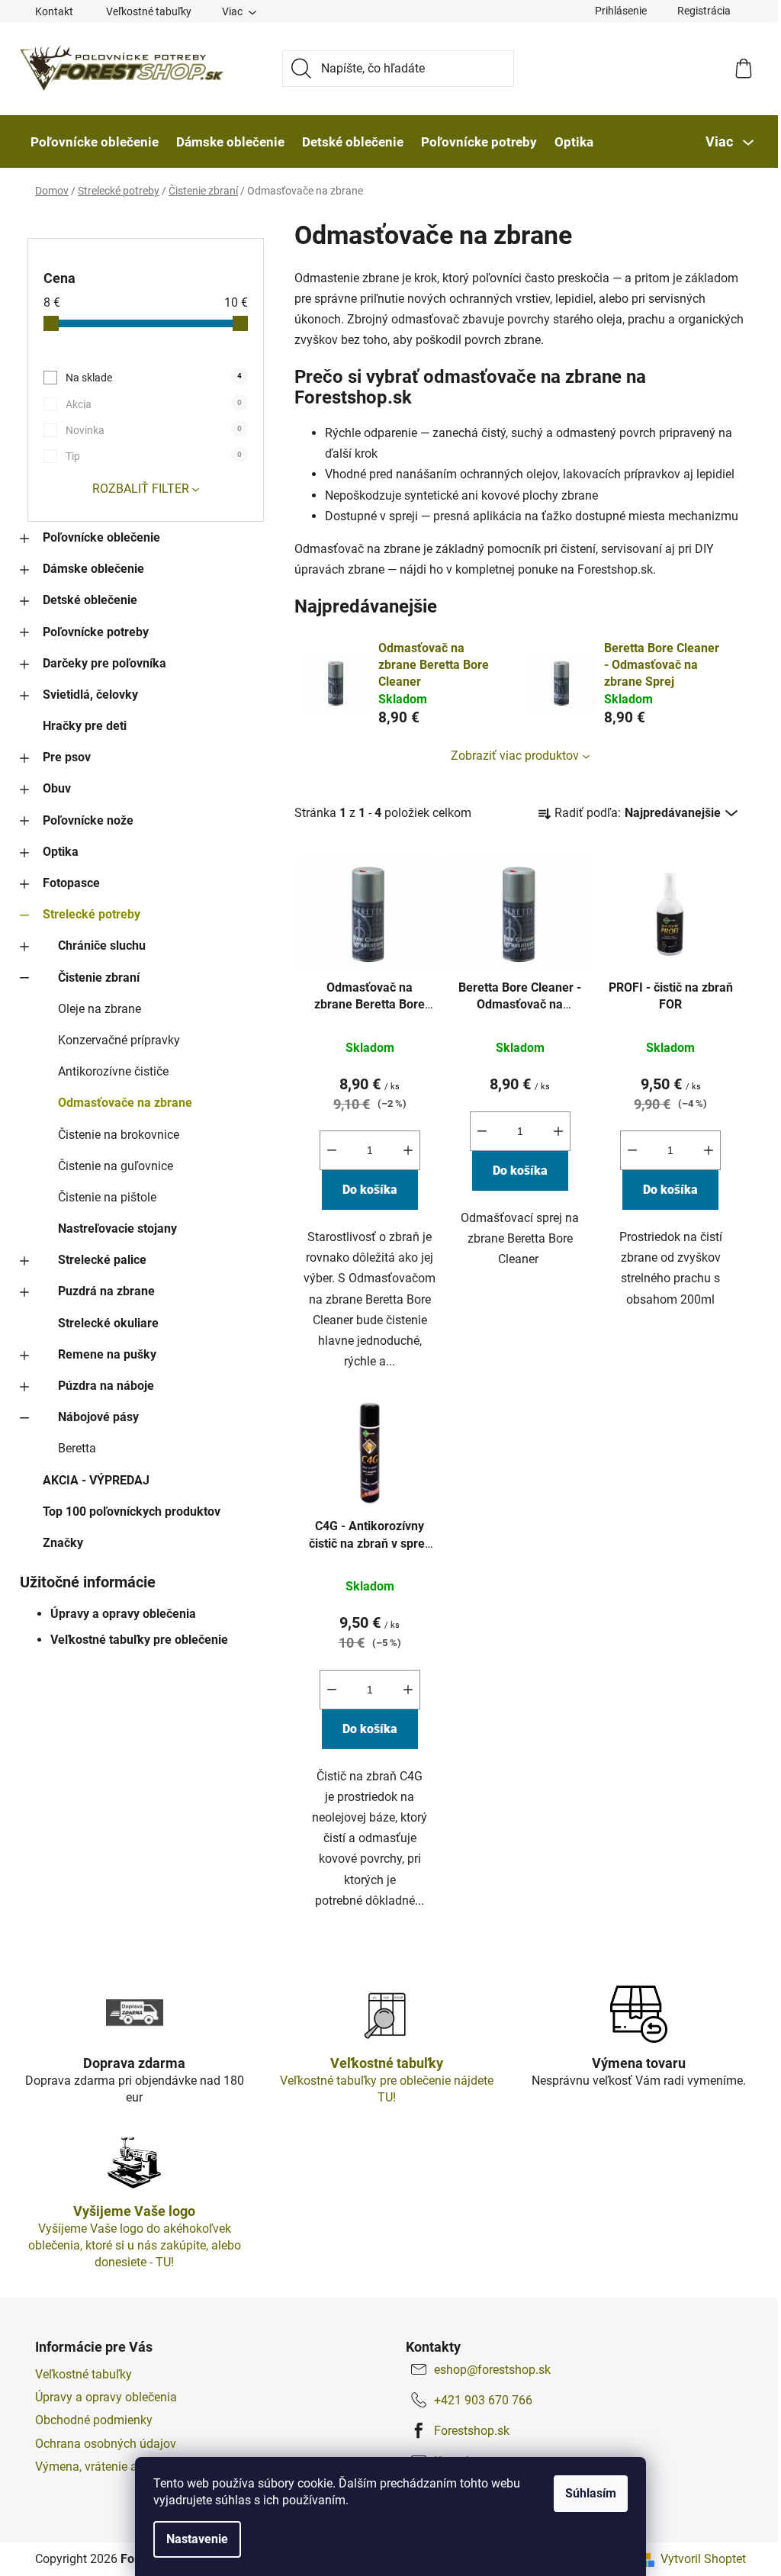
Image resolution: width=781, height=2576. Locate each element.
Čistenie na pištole (107, 1197)
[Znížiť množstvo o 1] (332, 1150)
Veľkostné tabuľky (149, 11)
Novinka (154, 430)
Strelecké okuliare (108, 1323)
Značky (63, 1543)
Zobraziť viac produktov (515, 756)
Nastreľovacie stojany (117, 1229)
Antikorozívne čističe (113, 1071)
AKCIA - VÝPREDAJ (96, 1480)
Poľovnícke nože (88, 820)
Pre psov (67, 757)
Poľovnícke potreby (96, 632)
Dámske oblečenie (93, 569)
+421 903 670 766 (483, 2400)
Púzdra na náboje (106, 1386)
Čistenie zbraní (99, 978)
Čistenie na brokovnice (119, 1135)
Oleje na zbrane (100, 1009)
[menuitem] (95, 142)
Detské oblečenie (90, 600)
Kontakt (54, 11)
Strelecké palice (102, 1260)
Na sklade (154, 378)
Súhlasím (591, 2493)
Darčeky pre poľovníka (104, 663)
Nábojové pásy (98, 1417)
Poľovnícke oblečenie (101, 537)
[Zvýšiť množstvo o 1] (408, 1150)
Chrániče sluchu (102, 945)
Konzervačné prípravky (119, 1040)
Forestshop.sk (472, 2431)
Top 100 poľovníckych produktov (132, 1512)
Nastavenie (197, 2539)
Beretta (77, 1448)
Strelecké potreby (92, 914)
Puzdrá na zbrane (106, 1291)
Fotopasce (71, 883)
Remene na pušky (107, 1354)
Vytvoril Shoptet (703, 2559)
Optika (61, 852)
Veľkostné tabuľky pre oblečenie (139, 1640)
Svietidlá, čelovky (90, 695)
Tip (154, 456)
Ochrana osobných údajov (106, 2444)
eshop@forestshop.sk (492, 2370)
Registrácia (704, 11)
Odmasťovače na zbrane (125, 1103)
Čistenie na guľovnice (116, 1166)
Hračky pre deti (85, 726)
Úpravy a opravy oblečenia (123, 1614)
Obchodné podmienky (94, 2420)
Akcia (154, 404)
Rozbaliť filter (141, 489)
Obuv (57, 788)
